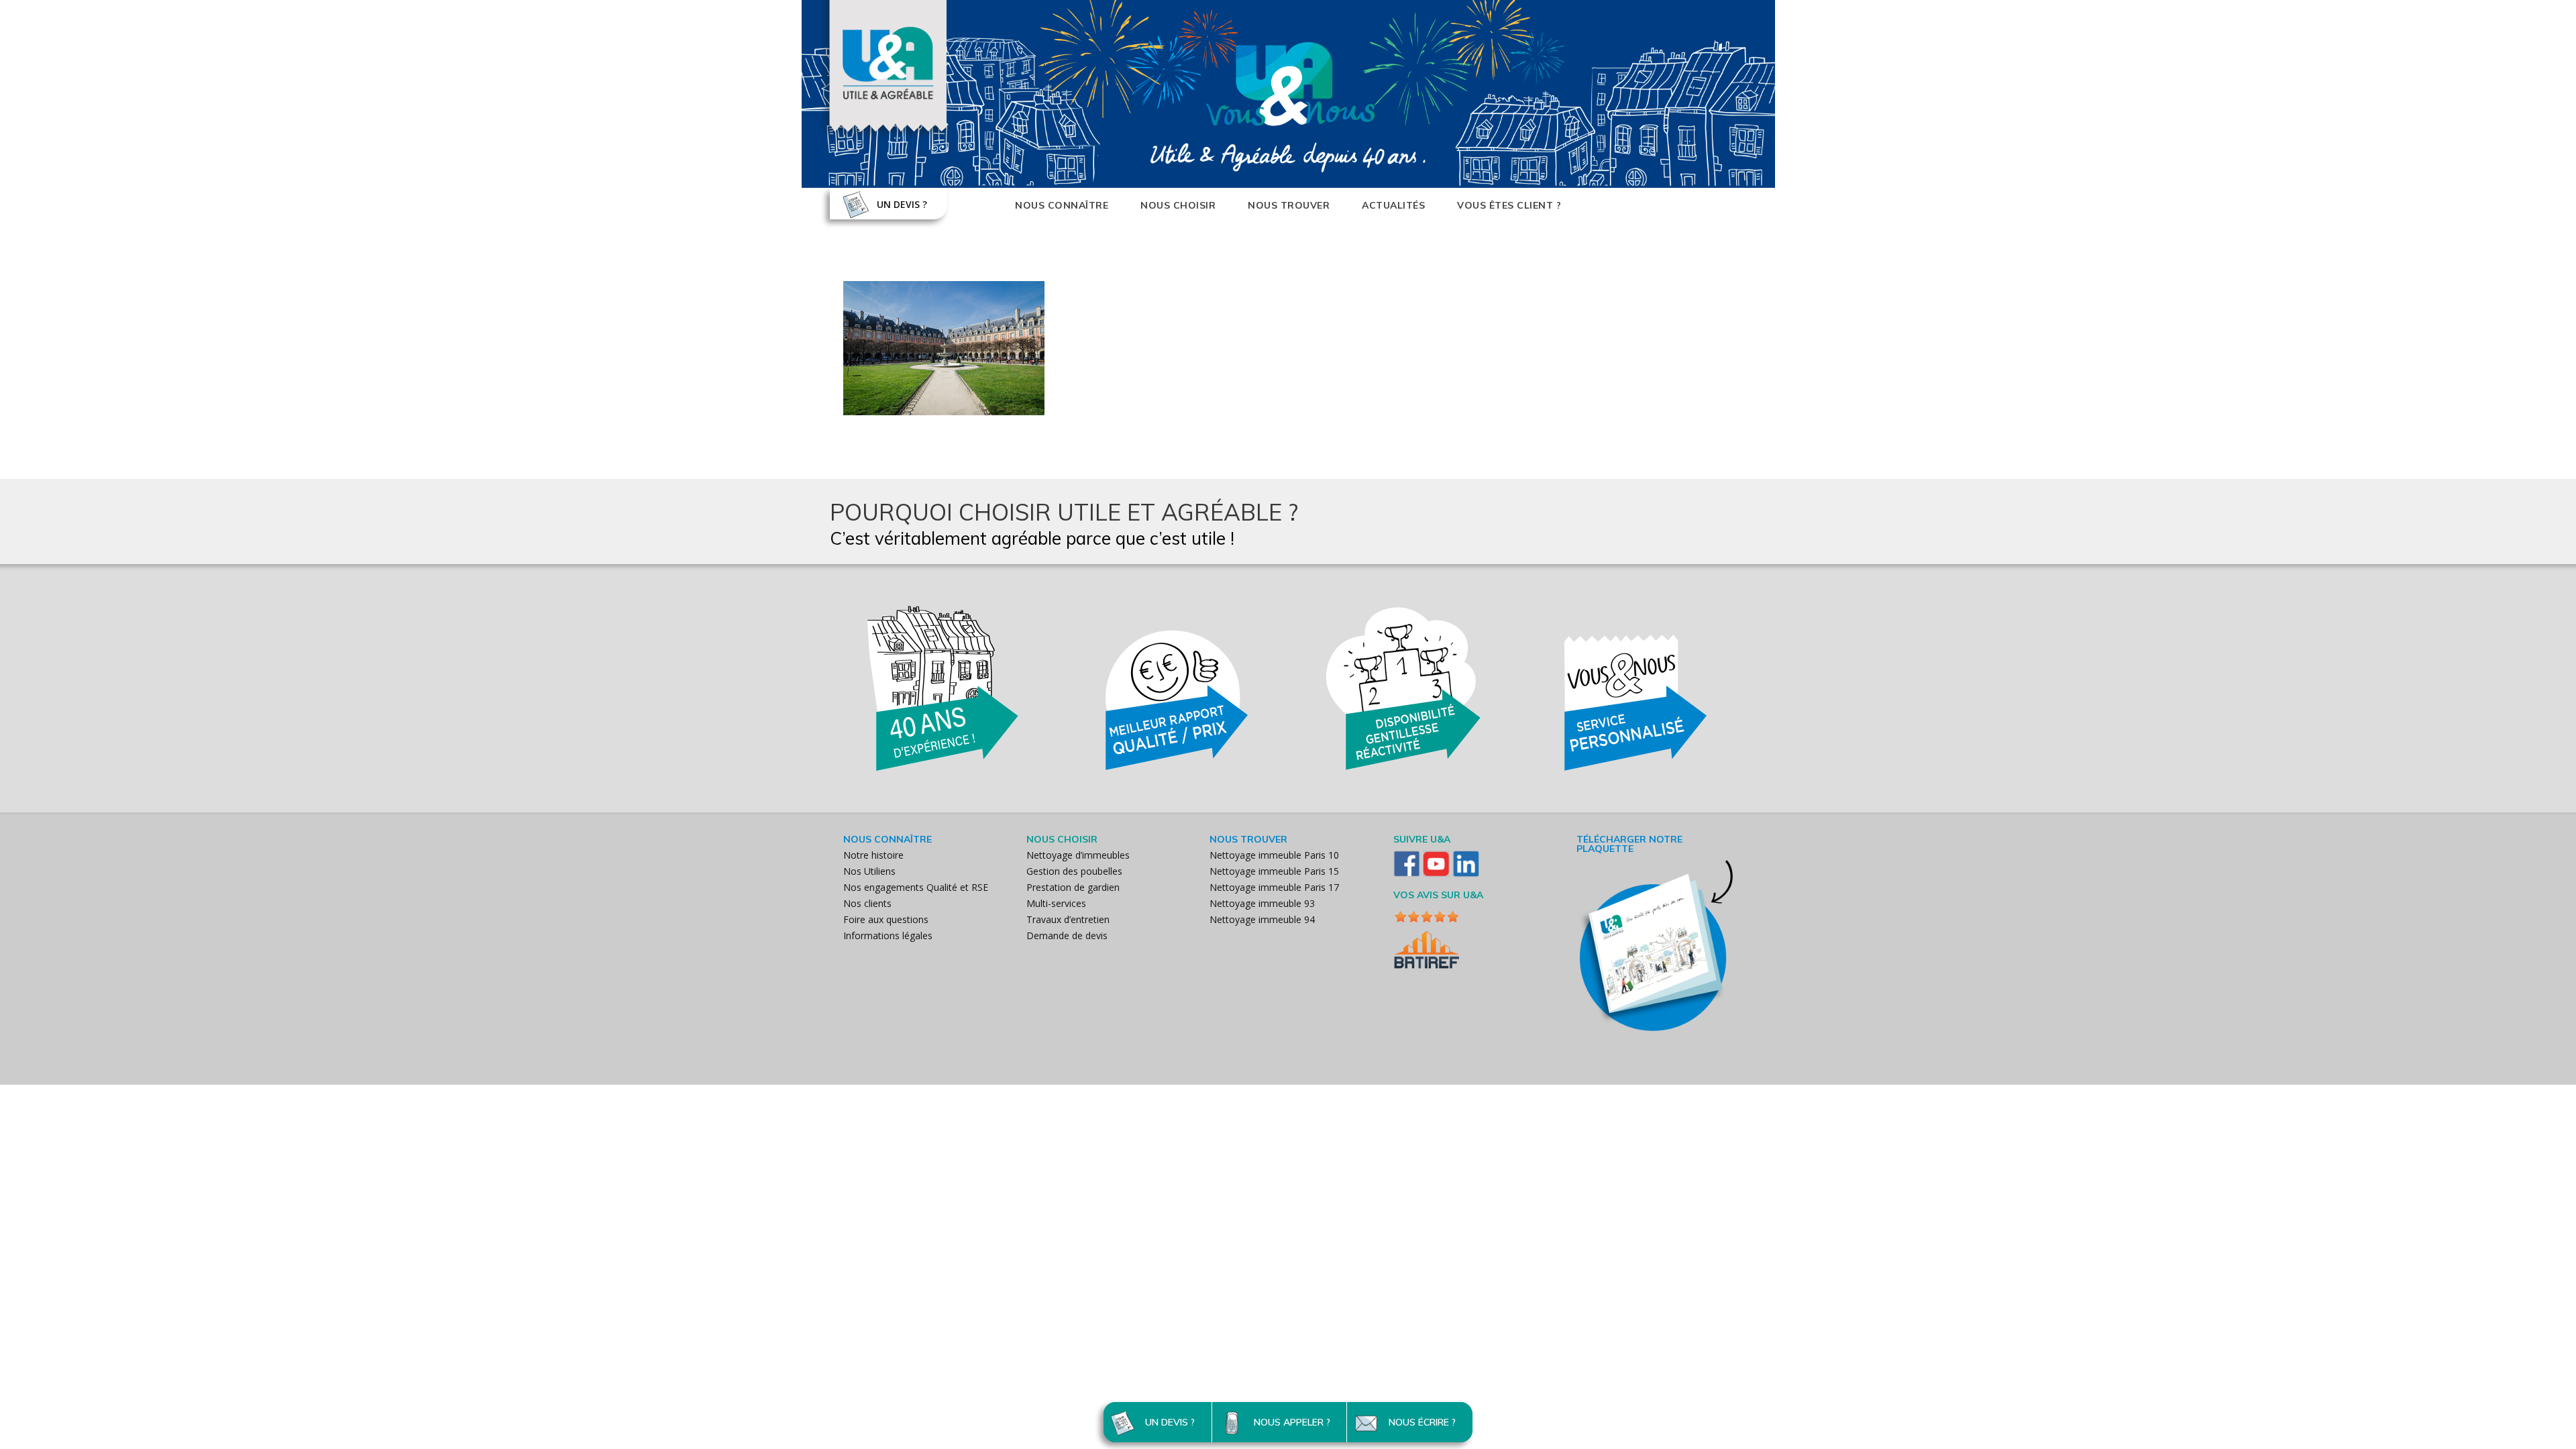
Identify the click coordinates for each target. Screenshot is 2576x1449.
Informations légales (888, 935)
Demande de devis (1067, 935)
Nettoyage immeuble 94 (1262, 919)
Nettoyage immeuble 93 (1262, 903)
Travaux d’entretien (1068, 919)
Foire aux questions (886, 919)
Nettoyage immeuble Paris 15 (1274, 871)
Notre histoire (873, 855)
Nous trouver (1289, 205)
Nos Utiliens (869, 871)
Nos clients (867, 903)
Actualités (1393, 205)
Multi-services (1056, 903)
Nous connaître (1062, 205)
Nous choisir (1178, 205)
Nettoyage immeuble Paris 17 (1274, 887)
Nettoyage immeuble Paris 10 (1274, 855)
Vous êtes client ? (1509, 205)
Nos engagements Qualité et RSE (916, 887)
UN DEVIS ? (902, 204)
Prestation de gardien (1073, 887)
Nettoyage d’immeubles (1078, 855)
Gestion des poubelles (1074, 871)
